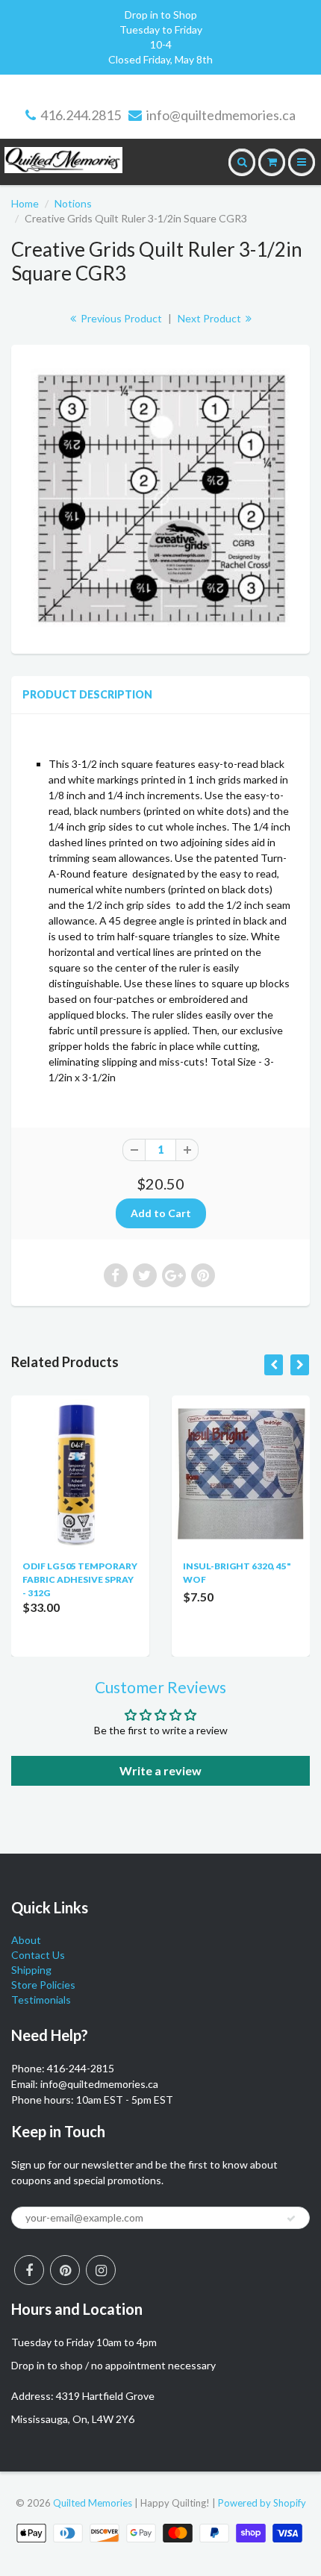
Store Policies (43, 1985)
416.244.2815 (81, 115)
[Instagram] (101, 2270)
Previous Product (120, 318)
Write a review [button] (160, 1770)
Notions (73, 203)
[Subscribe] (291, 2219)
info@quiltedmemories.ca (221, 115)
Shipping (31, 1970)
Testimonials (41, 2000)
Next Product (211, 318)
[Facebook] (29, 2270)
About (26, 1940)
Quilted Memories (93, 2503)
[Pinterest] (65, 2270)
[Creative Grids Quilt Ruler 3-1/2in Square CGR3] (160, 497)
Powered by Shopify (262, 2503)
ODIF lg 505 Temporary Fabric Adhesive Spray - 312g (80, 1579)
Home (25, 203)
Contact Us (38, 1955)
